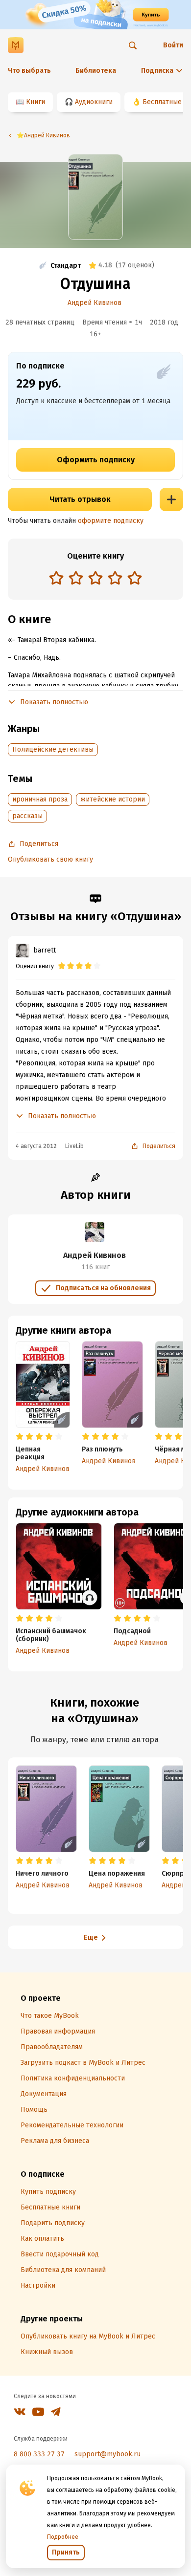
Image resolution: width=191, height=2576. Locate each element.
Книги (36, 102)
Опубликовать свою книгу (50, 859)
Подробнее (63, 2537)
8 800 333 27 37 (39, 2454)
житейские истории (113, 799)
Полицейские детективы (53, 749)
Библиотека (96, 71)
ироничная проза (40, 799)
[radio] (56, 578)
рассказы (27, 816)
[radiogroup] (95, 579)
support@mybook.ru (107, 2454)
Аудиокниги (94, 102)
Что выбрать (29, 71)
